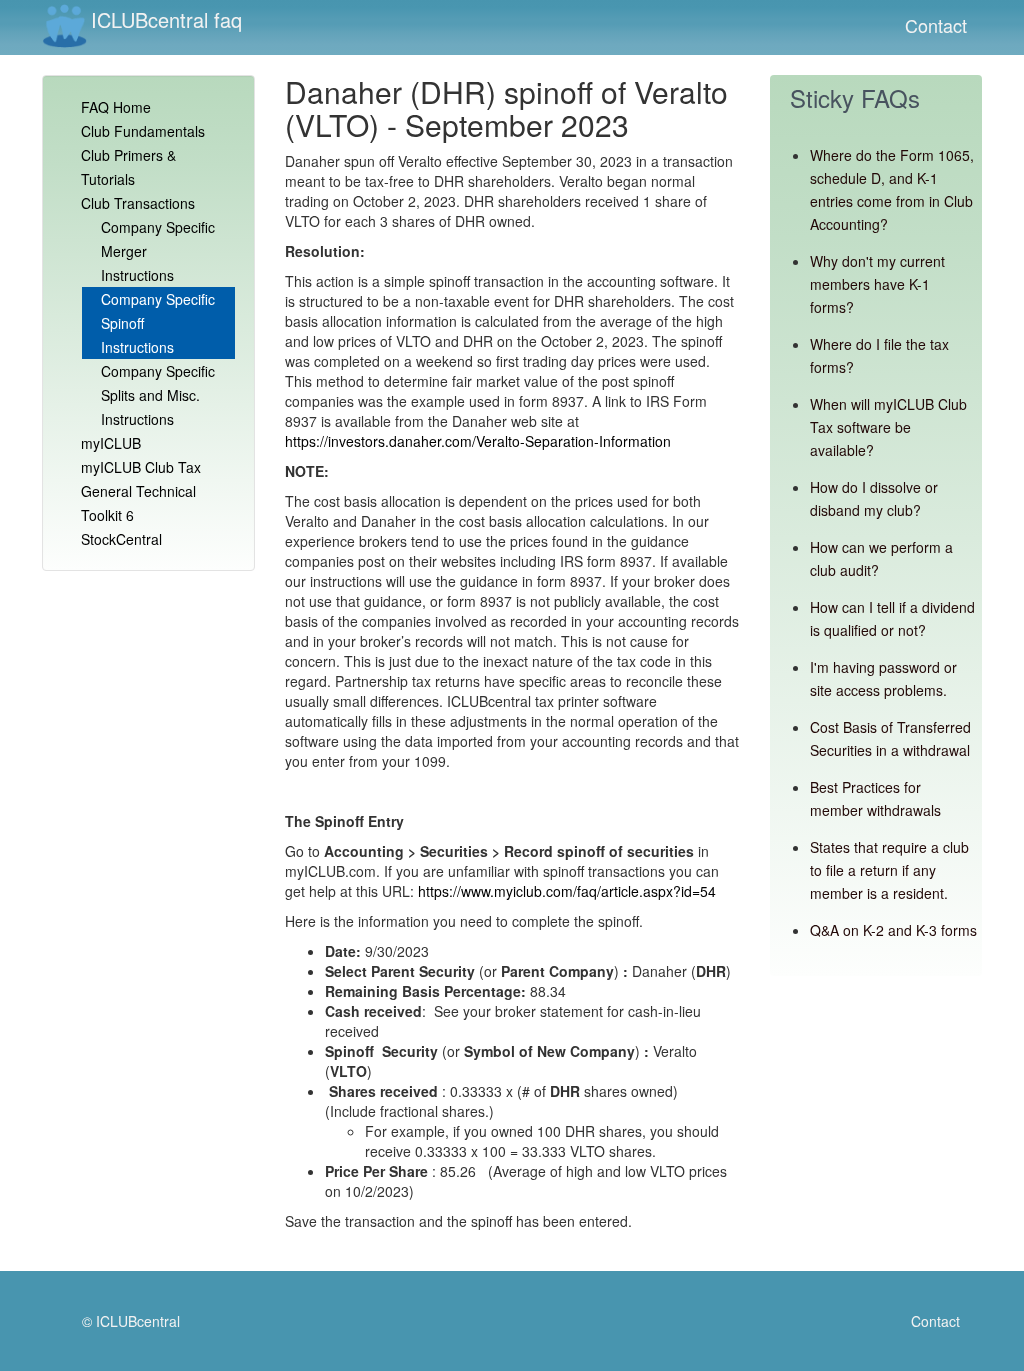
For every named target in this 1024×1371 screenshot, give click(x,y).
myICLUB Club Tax (141, 467)
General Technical (138, 491)
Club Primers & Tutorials (128, 167)
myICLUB (111, 443)
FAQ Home (116, 107)
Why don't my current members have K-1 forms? (877, 284)
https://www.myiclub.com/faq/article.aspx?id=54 (567, 891)
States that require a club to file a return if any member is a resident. (889, 870)
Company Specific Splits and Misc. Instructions (158, 395)
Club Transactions (138, 203)
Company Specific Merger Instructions (158, 251)
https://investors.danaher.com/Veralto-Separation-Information (478, 441)
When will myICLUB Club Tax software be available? (888, 427)
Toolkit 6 (107, 515)
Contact (936, 25)
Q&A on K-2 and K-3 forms (893, 930)
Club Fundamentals (143, 131)
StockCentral (121, 539)
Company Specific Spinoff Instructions (158, 323)
